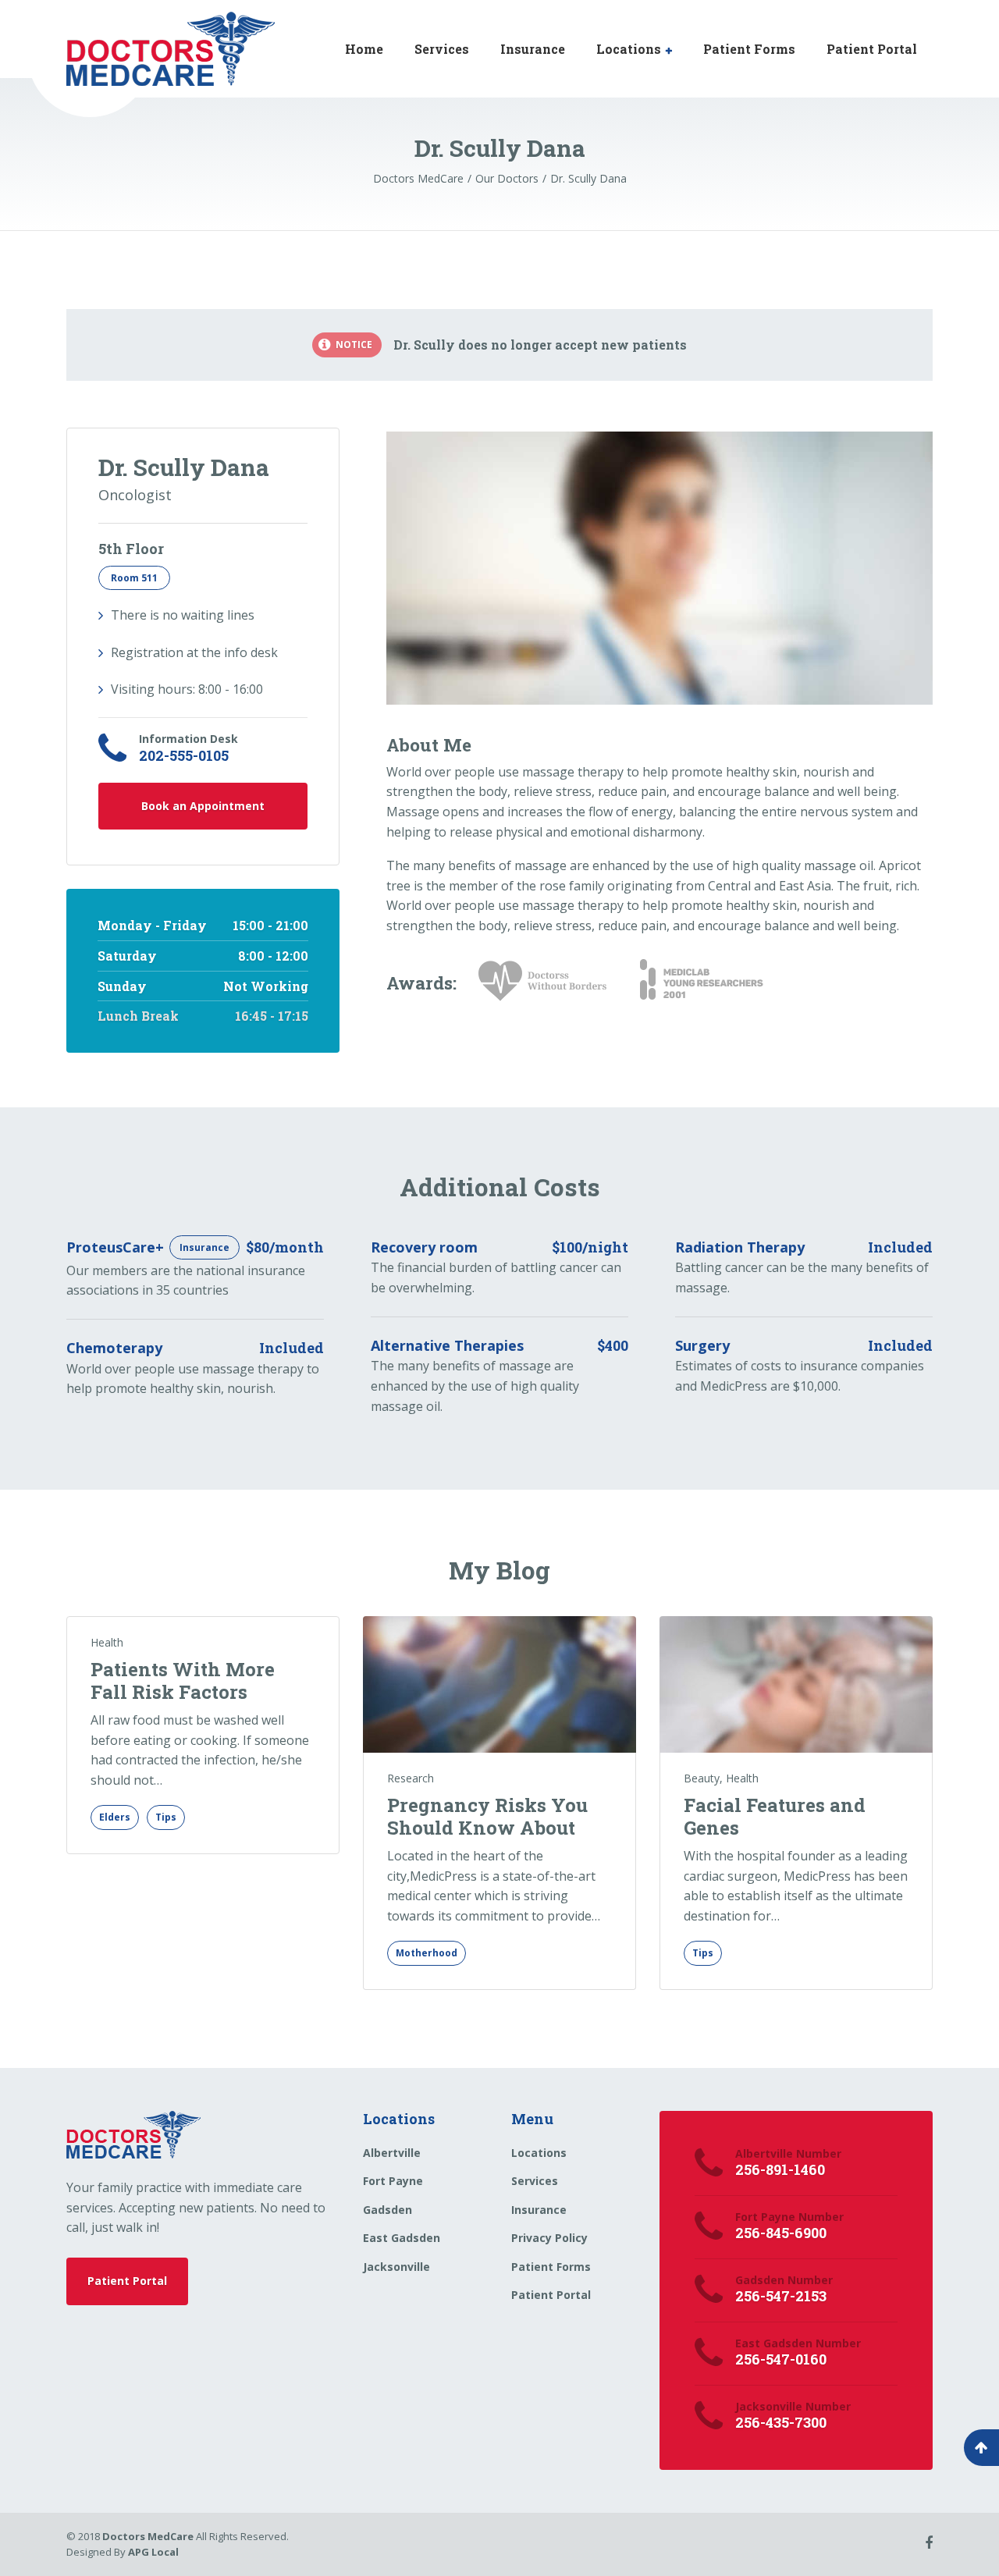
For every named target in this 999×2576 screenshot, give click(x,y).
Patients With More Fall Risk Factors (183, 1681)
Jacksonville (396, 2267)
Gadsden (388, 2210)
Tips (166, 1817)
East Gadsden (402, 2238)
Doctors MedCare (148, 2536)
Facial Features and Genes (775, 1816)
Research (411, 1778)
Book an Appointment (203, 806)
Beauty (702, 1778)
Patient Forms (749, 49)
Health (107, 1642)
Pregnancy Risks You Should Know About (487, 1816)
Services (442, 49)
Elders (115, 1817)
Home (364, 49)
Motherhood (427, 1953)
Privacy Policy (549, 2238)
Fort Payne (393, 2181)
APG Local (153, 2552)
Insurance (533, 49)
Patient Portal (872, 49)
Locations (629, 49)
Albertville (392, 2153)
